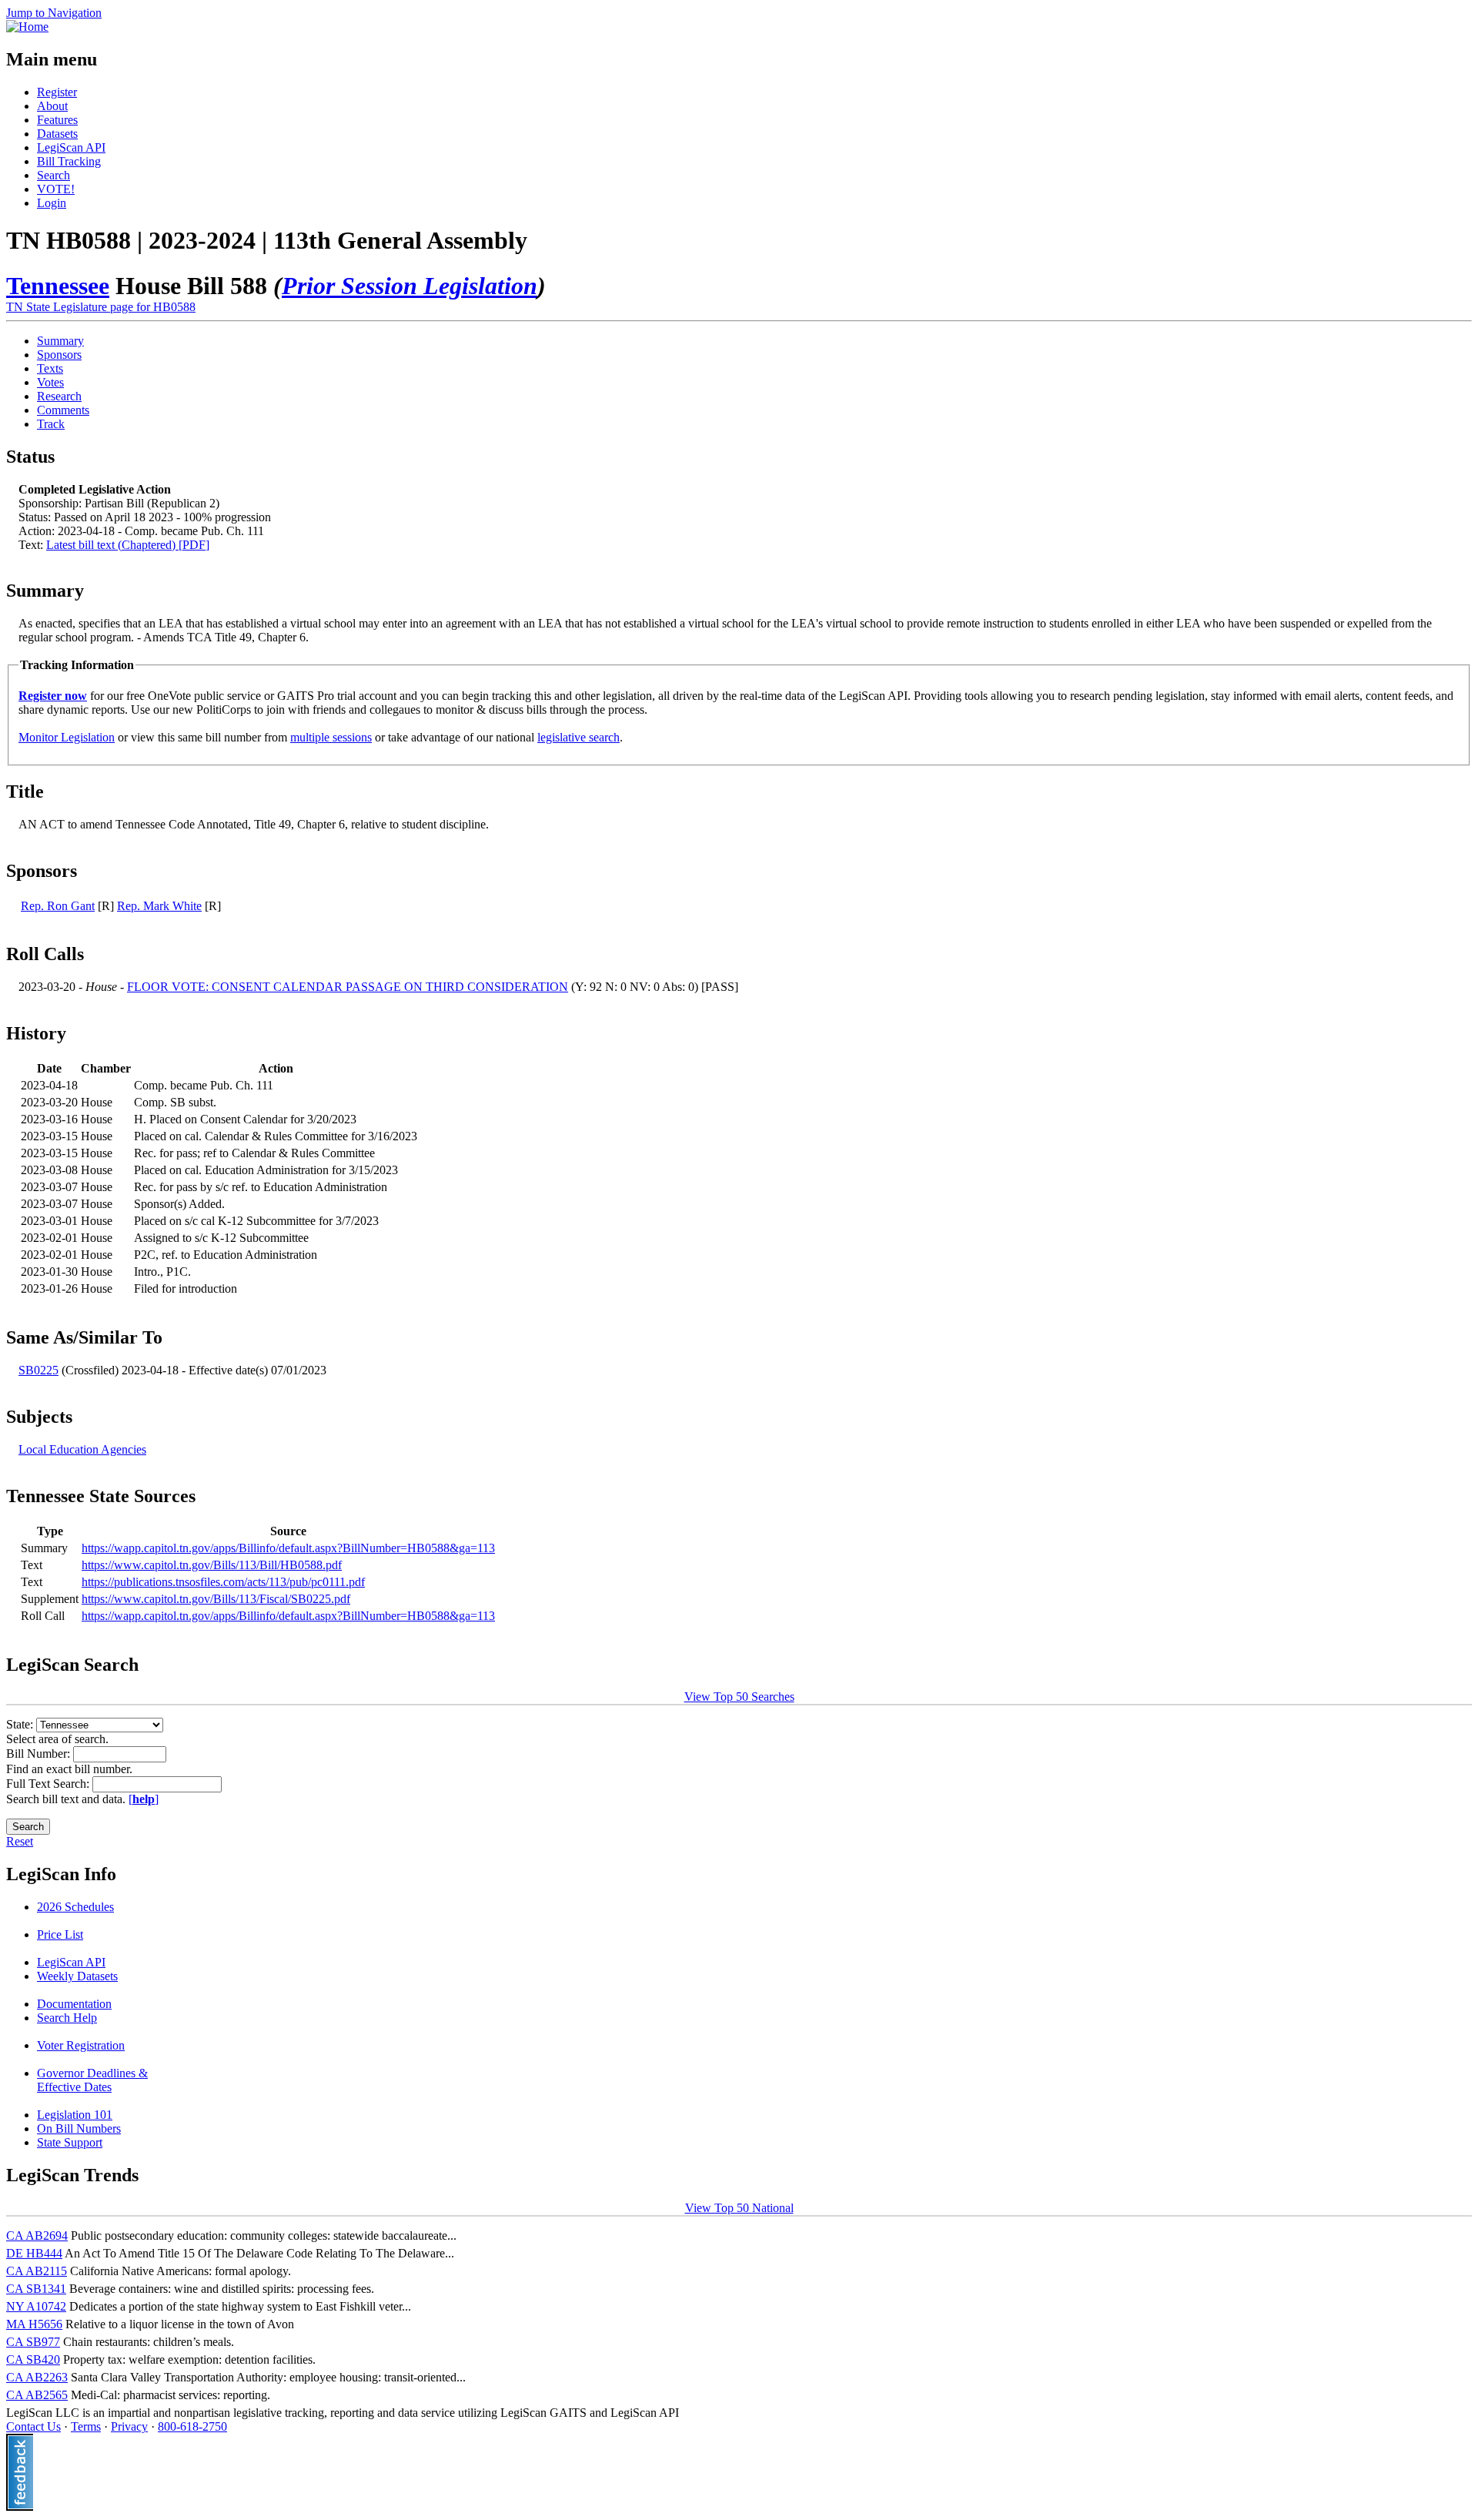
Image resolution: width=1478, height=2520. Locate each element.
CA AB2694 (37, 2236)
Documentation (74, 2004)
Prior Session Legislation (410, 286)
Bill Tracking (69, 161)
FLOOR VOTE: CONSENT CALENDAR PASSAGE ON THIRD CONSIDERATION (348, 987)
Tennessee (58, 286)
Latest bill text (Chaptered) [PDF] (128, 545)
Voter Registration (81, 2045)
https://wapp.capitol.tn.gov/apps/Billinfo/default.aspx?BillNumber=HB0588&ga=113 (288, 1548)
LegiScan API (71, 147)
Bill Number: (40, 1754)
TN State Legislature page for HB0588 (101, 307)
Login (52, 203)
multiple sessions (331, 737)
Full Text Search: (49, 1784)
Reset (20, 1841)
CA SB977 (33, 2342)
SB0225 (38, 1370)
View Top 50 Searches (739, 1697)
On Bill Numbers (79, 2128)
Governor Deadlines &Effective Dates (92, 2080)
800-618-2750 (192, 2426)
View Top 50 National (739, 2208)
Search (54, 175)
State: (21, 1724)
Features (57, 120)
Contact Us (33, 2426)
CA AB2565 (37, 2395)
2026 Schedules (75, 1907)
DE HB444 (34, 2253)
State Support (70, 2142)
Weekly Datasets (77, 1976)
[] (144, 1799)
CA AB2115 (37, 2271)
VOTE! (56, 189)
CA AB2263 (37, 2377)
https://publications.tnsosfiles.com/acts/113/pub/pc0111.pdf (223, 1582)
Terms (86, 2426)
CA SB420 (33, 2359)
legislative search (578, 737)
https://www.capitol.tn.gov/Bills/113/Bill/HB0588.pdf (212, 1565)
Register (57, 92)
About (52, 106)
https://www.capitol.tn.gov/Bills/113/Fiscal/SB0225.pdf (216, 1599)
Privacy (129, 2426)
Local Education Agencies (82, 1449)
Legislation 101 (75, 2115)
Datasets (57, 134)
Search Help (67, 2018)
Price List (60, 1934)
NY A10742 (36, 2306)
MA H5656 (34, 2324)
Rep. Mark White (159, 906)
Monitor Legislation (67, 737)
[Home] (27, 27)
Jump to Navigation (54, 13)
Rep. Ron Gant (58, 906)
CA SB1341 (36, 2289)
